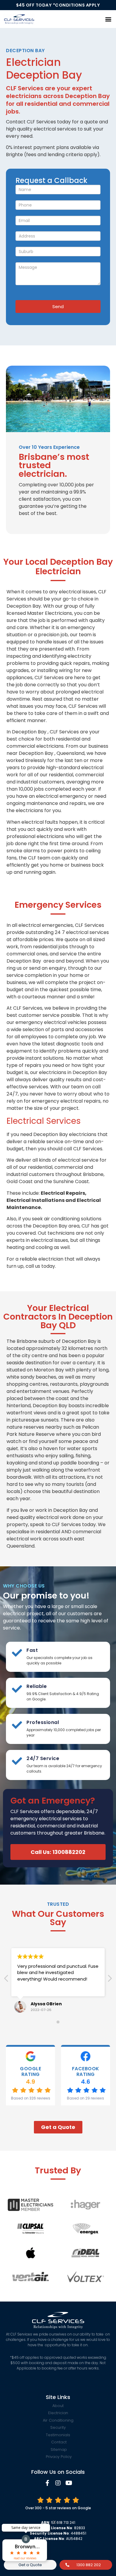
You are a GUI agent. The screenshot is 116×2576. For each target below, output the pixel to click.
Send (58, 307)
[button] (108, 19)
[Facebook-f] (47, 2483)
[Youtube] (69, 2483)
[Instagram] (58, 2483)
